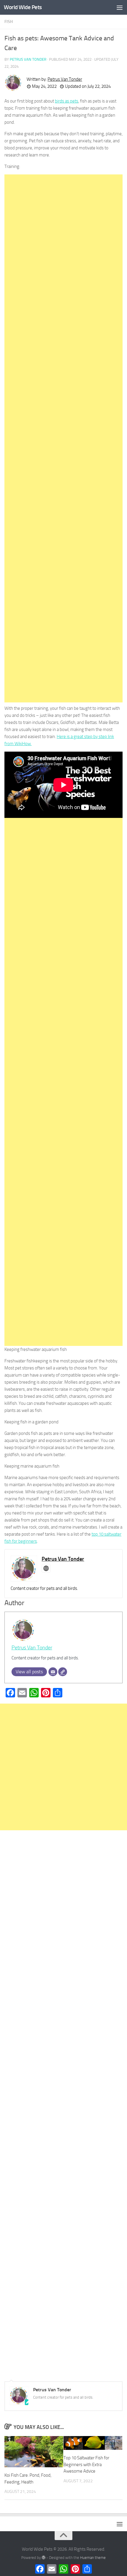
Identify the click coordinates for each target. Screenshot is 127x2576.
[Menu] (120, 7)
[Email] (53, 1672)
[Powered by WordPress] (44, 2558)
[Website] (63, 1672)
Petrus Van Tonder (28, 59)
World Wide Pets (23, 7)
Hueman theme (93, 2558)
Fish (9, 22)
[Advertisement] (63, 438)
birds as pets (67, 101)
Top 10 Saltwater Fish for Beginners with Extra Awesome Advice (86, 2464)
